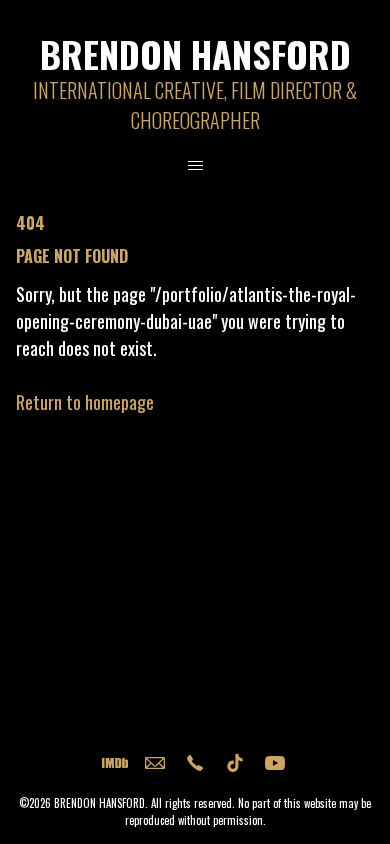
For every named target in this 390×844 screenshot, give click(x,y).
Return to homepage (85, 402)
